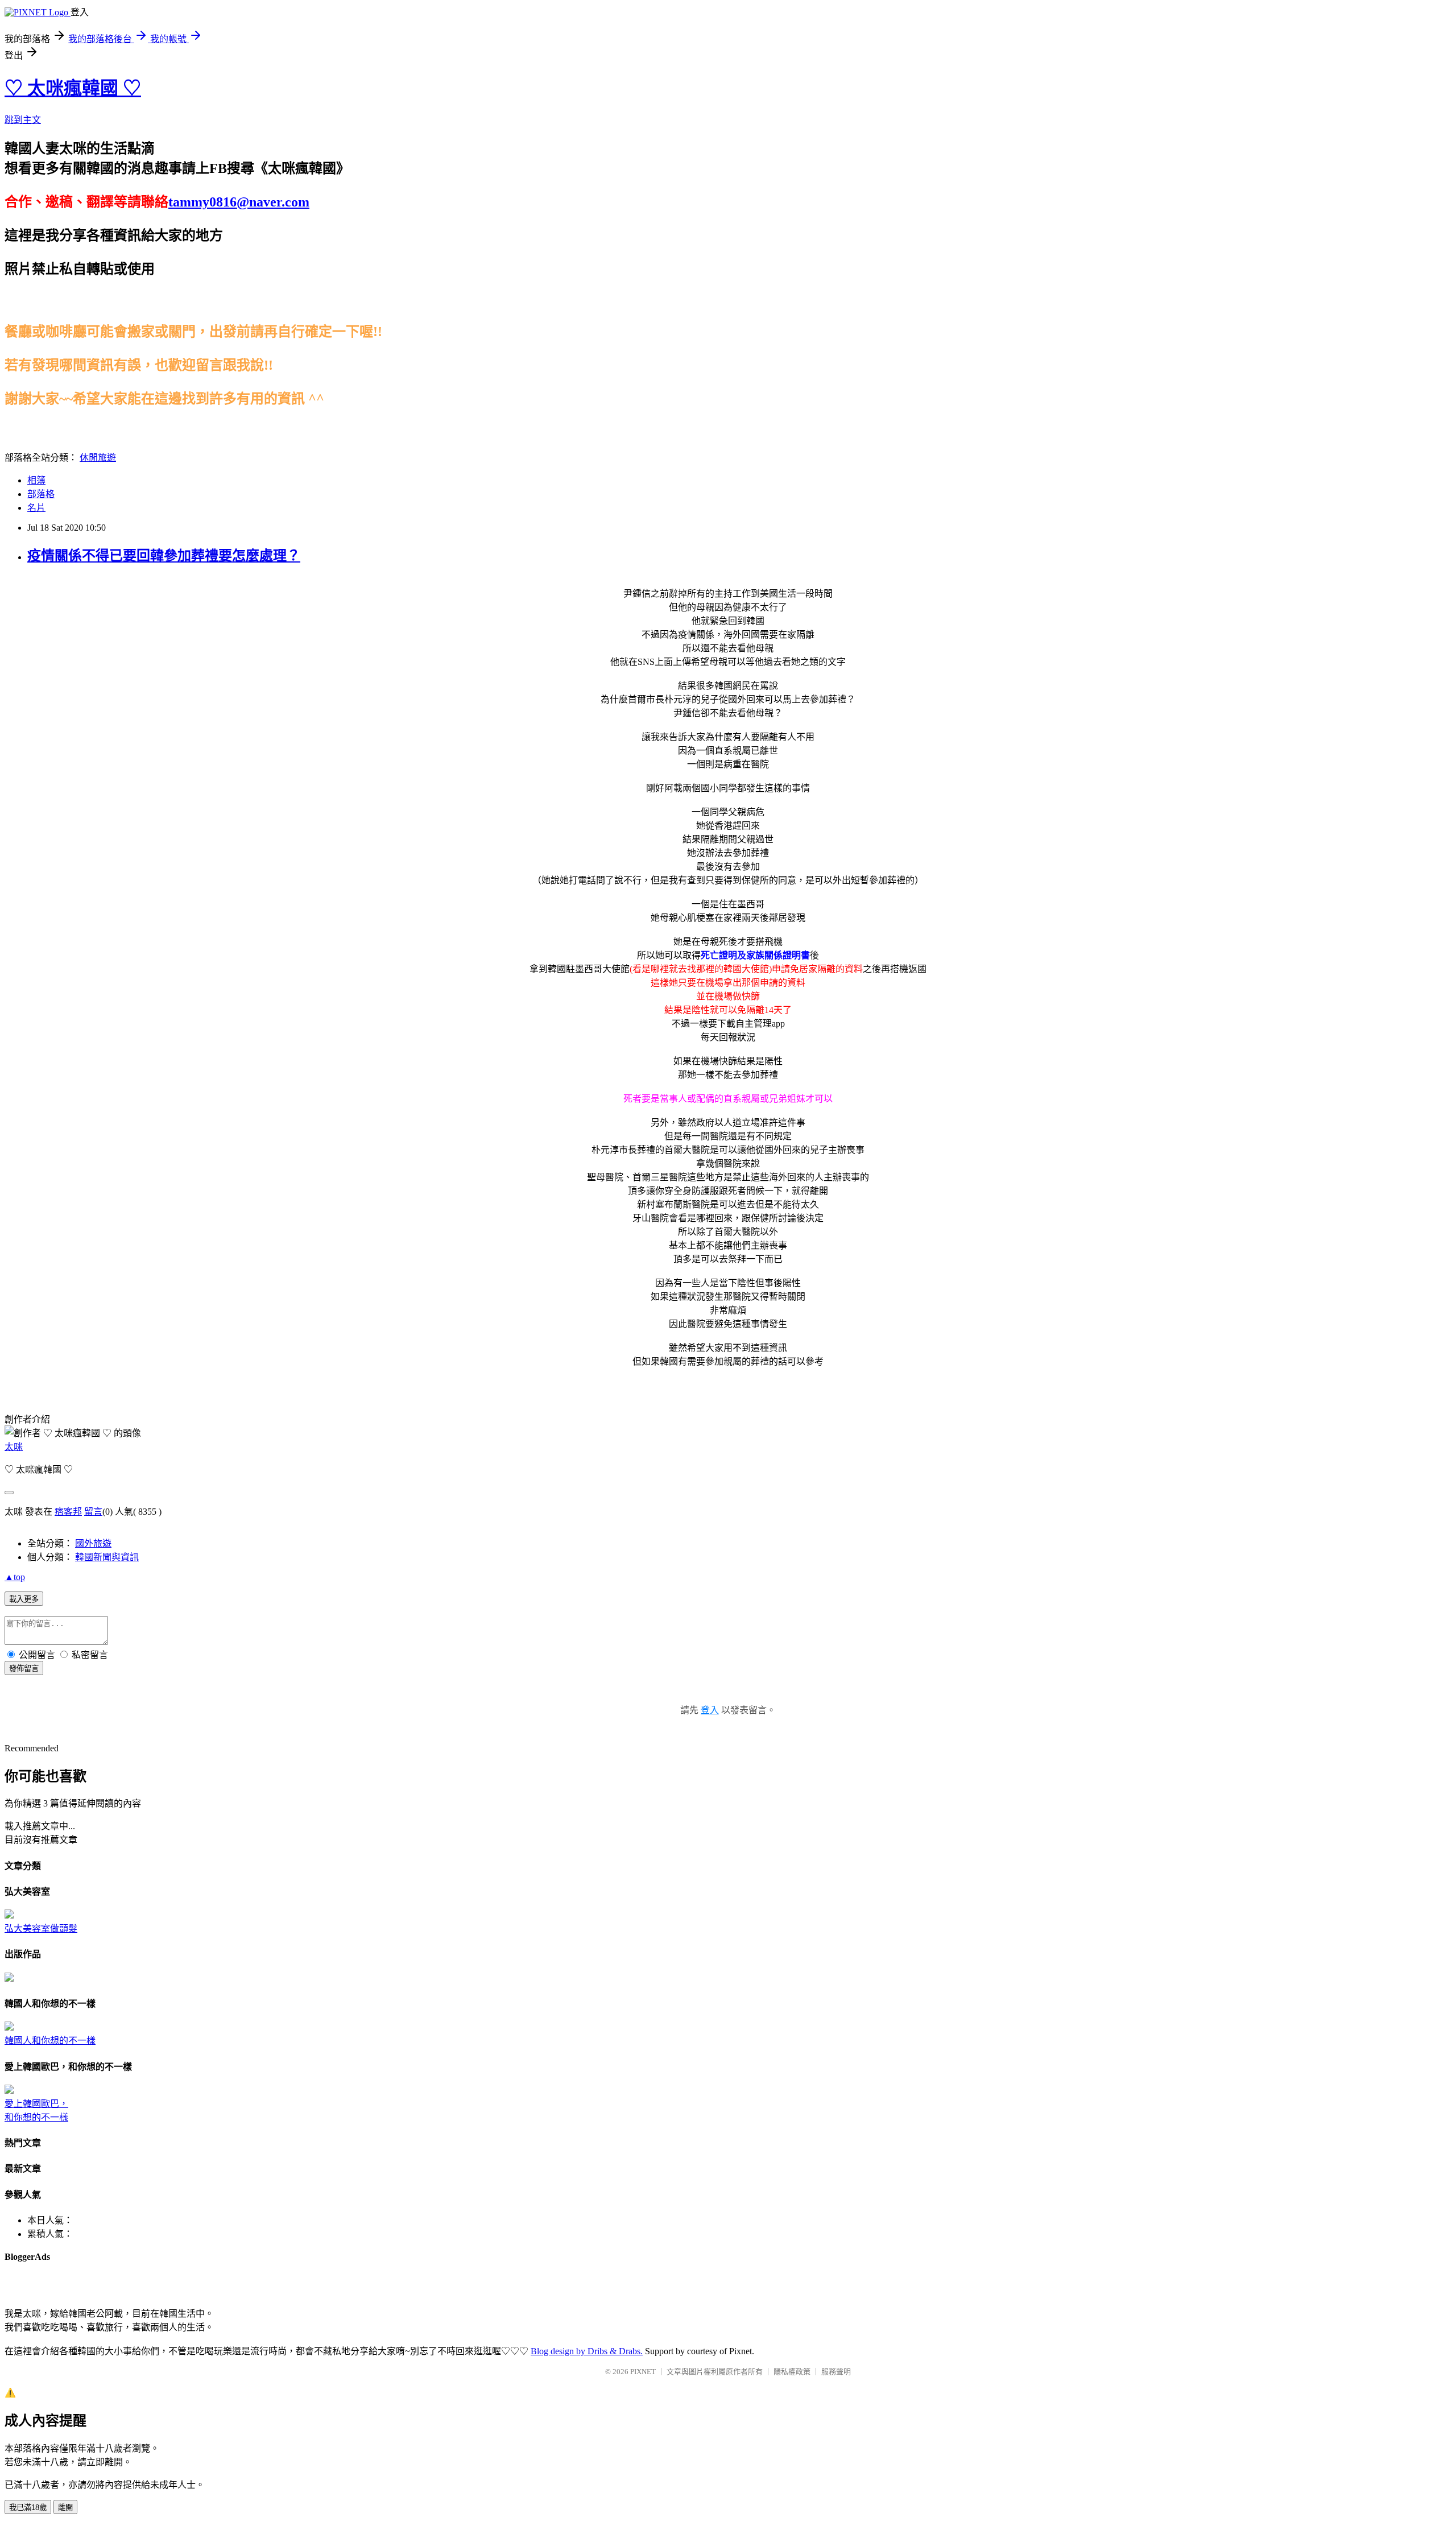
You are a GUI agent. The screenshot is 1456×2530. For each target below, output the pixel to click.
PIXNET (643, 2372)
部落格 (41, 494)
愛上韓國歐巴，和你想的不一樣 (36, 2111)
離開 (65, 2508)
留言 (93, 1512)
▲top (15, 1577)
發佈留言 (24, 1669)
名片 (36, 508)
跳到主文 (23, 120)
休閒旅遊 (98, 458)
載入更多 (24, 1599)
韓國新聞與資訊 (107, 1557)
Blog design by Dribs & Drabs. (587, 2351)
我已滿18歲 (28, 2508)
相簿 (36, 480)
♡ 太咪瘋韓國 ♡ (73, 88)
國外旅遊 (93, 1543)
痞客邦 (68, 1512)
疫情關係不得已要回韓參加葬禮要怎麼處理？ (164, 556)
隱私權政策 (792, 2372)
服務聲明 (836, 2372)
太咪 (14, 1447)
